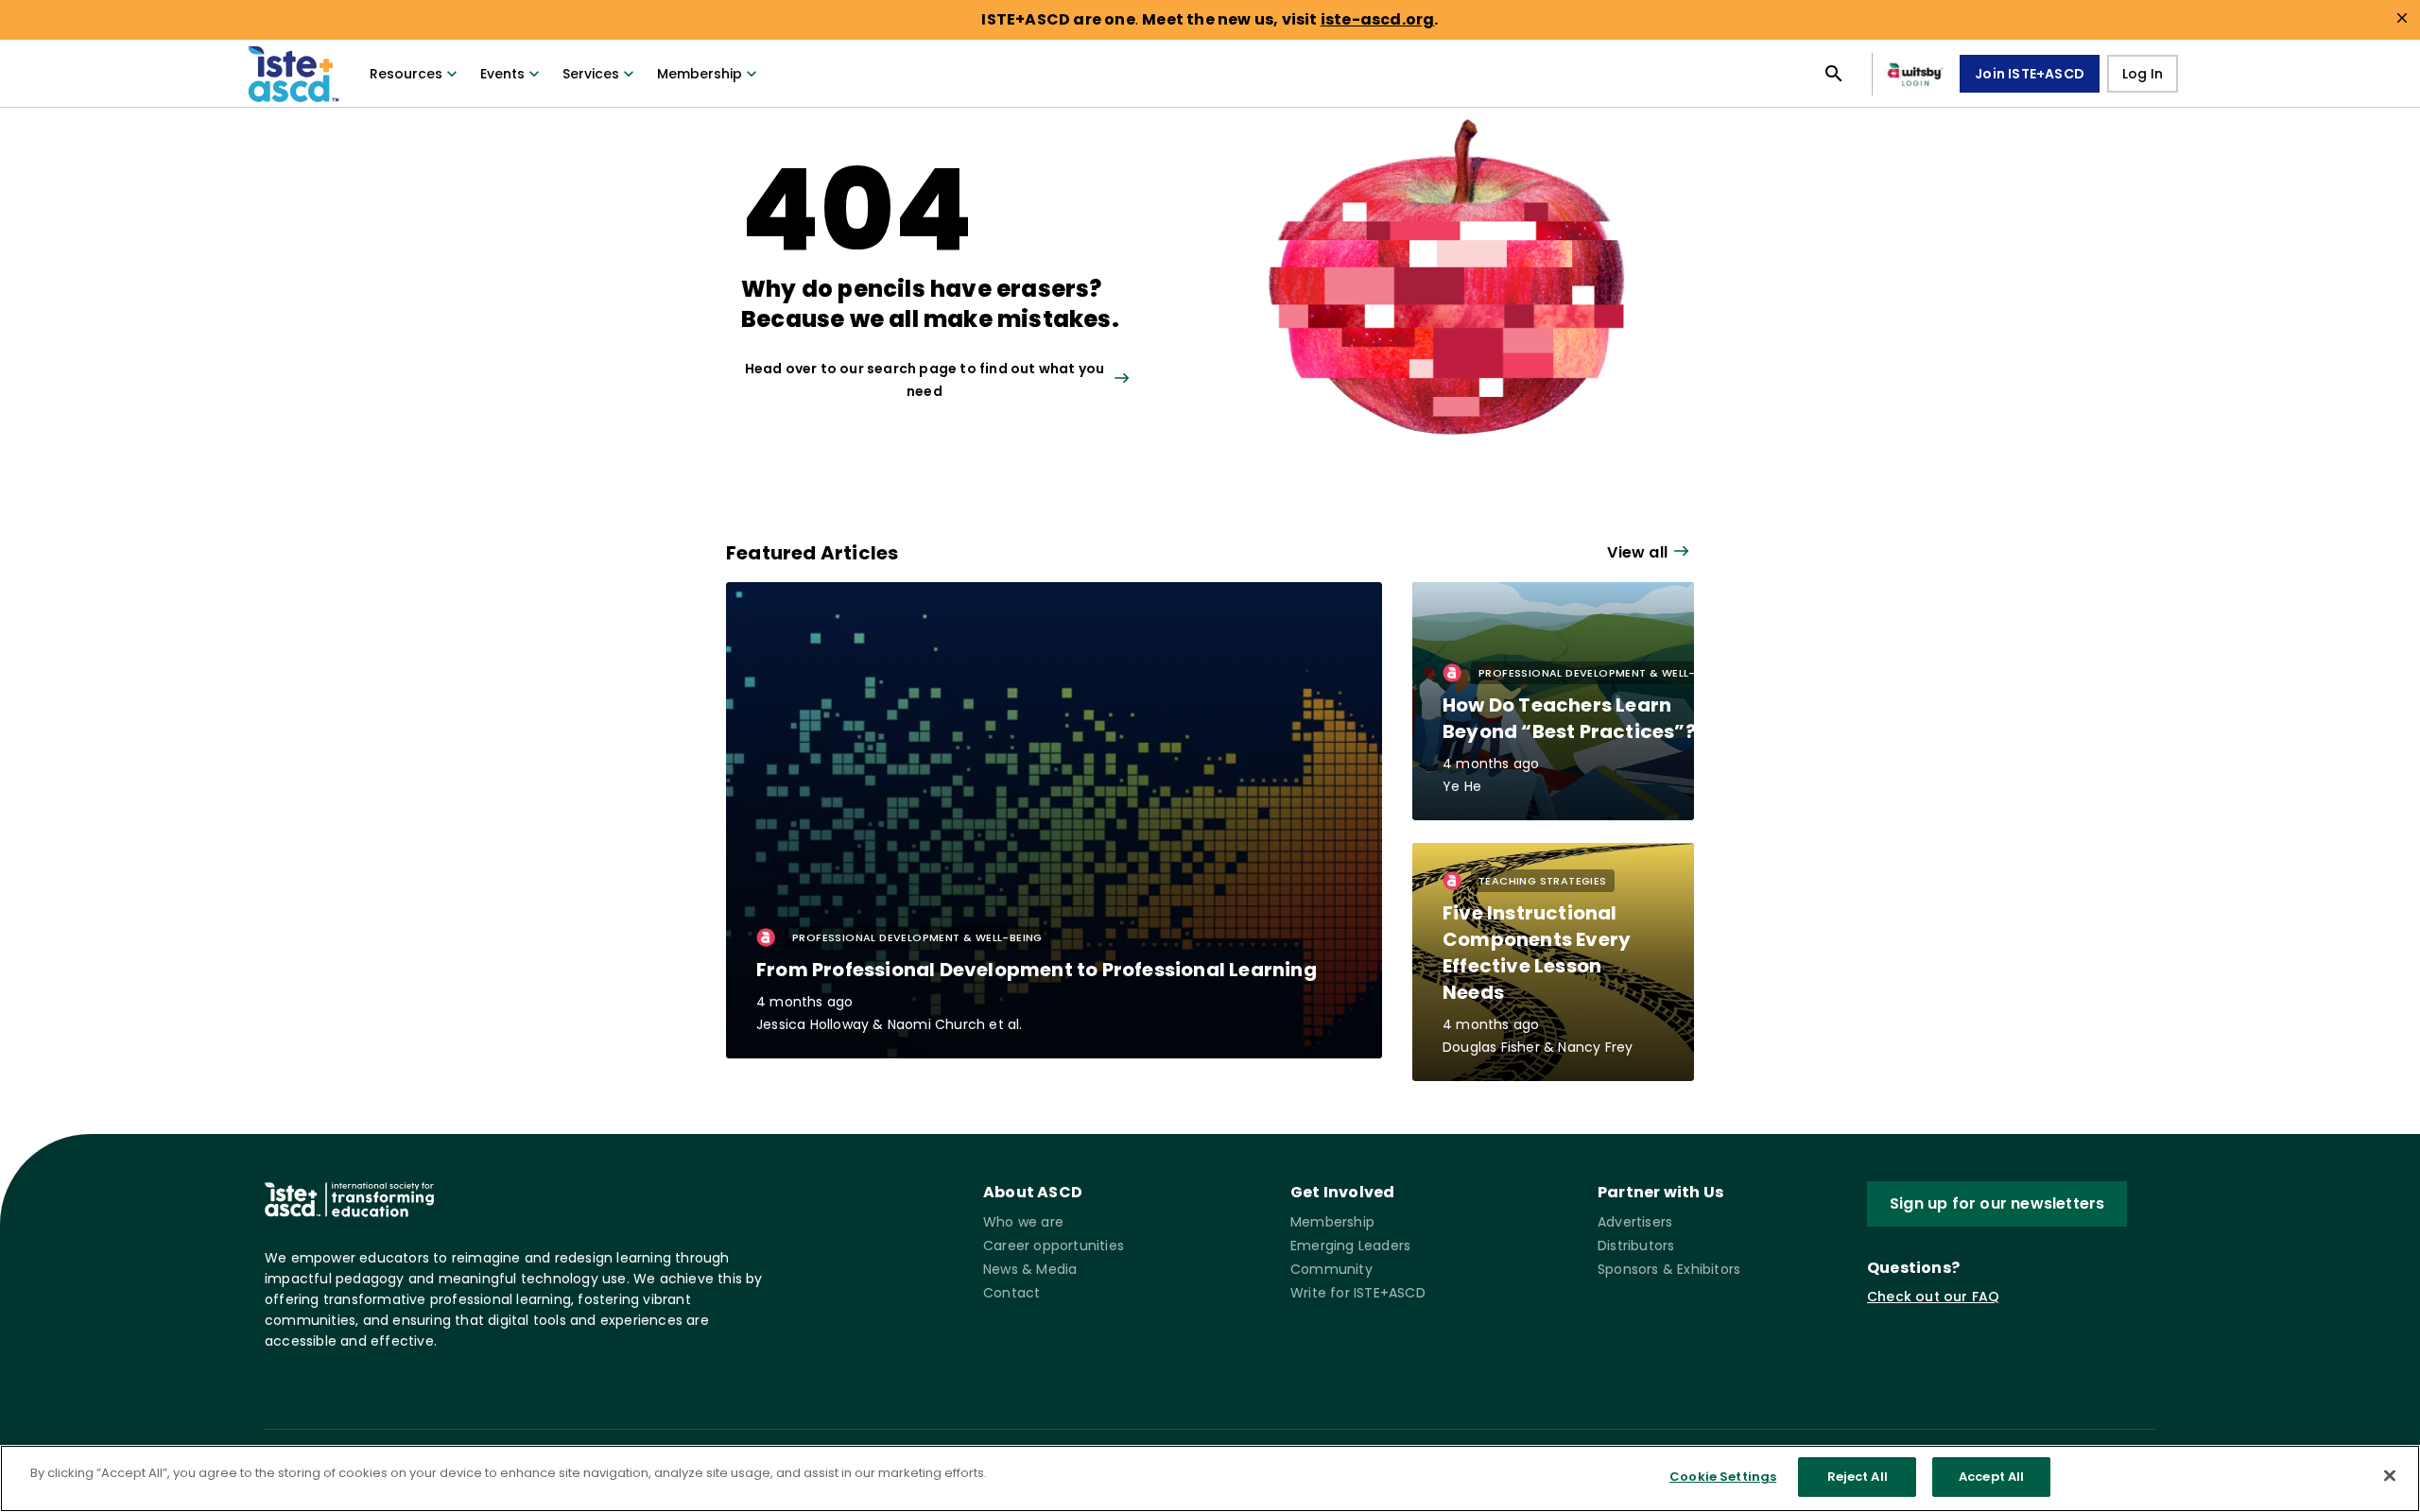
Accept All (1991, 1477)
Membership (700, 74)
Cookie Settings (1723, 1477)
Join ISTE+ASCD (2030, 74)
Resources (406, 74)
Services (591, 74)
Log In (2143, 74)
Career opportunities (1054, 1246)
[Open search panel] (1834, 74)
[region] (1210, 1478)
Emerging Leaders (1350, 1246)
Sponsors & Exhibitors (1669, 1269)
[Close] (2390, 1475)
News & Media (1030, 1269)
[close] (2402, 18)
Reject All (1858, 1477)
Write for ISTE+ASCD (1358, 1293)
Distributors (1636, 1246)
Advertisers (1635, 1222)
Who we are (1023, 1222)
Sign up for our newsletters (1997, 1203)
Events (502, 74)
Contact (1011, 1293)
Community (1331, 1269)
